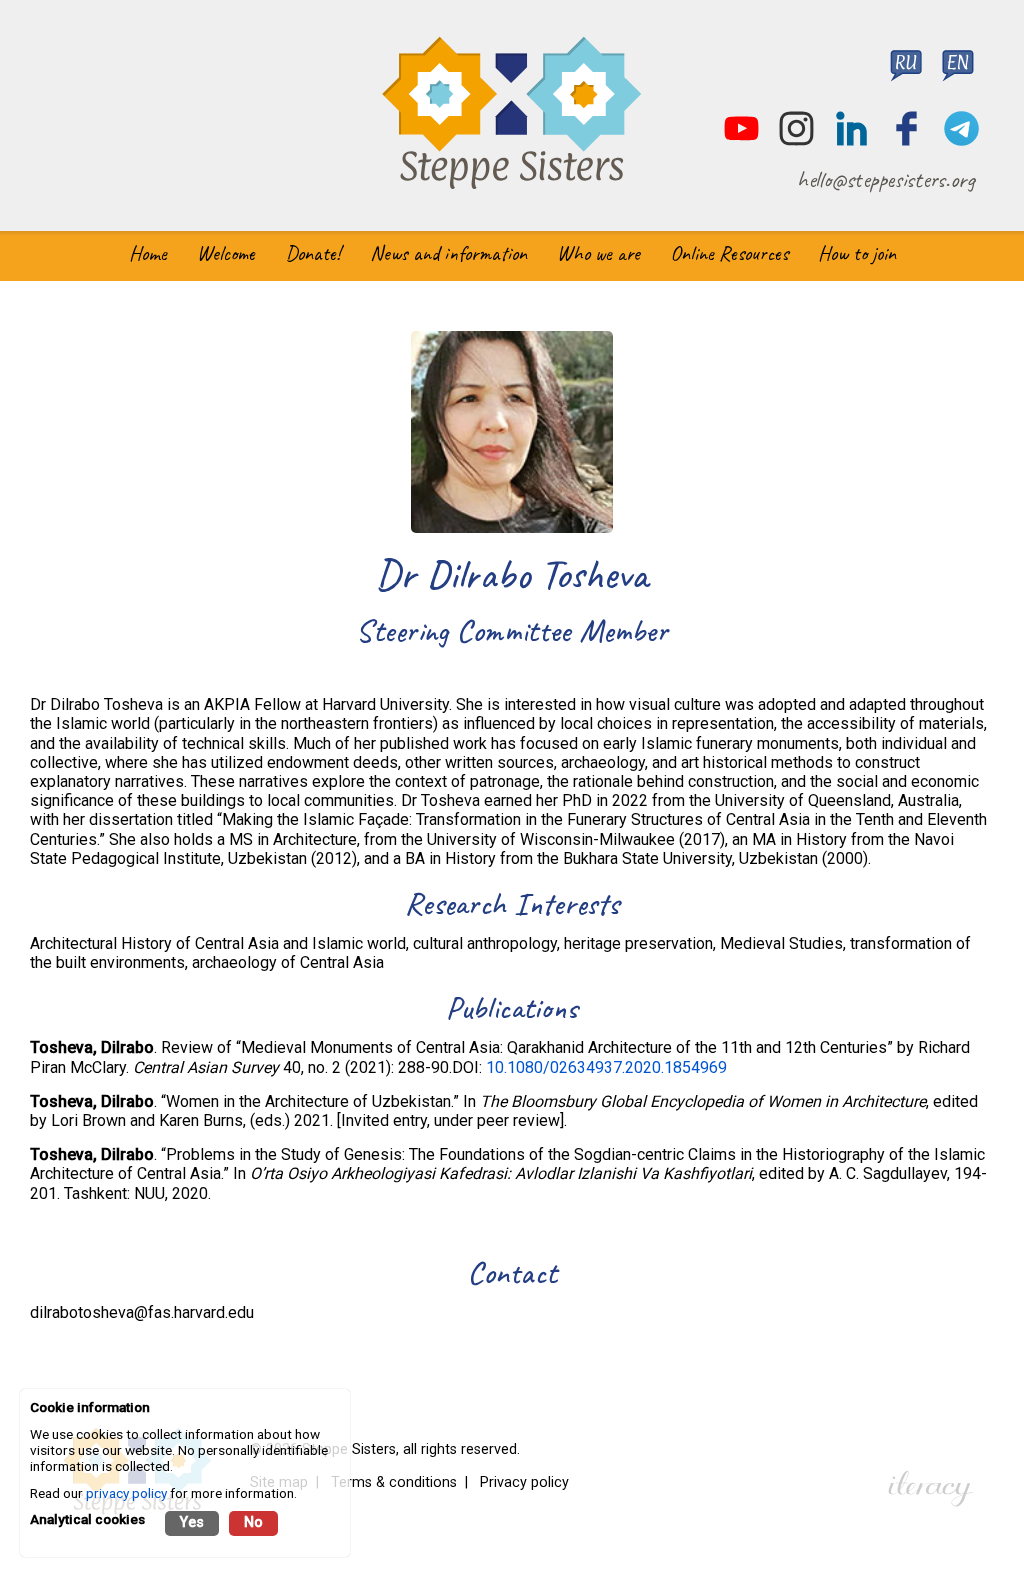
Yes (192, 1522)
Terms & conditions (394, 1482)
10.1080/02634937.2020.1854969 (606, 1067)
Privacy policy (524, 1482)
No (253, 1522)
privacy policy (126, 1493)
